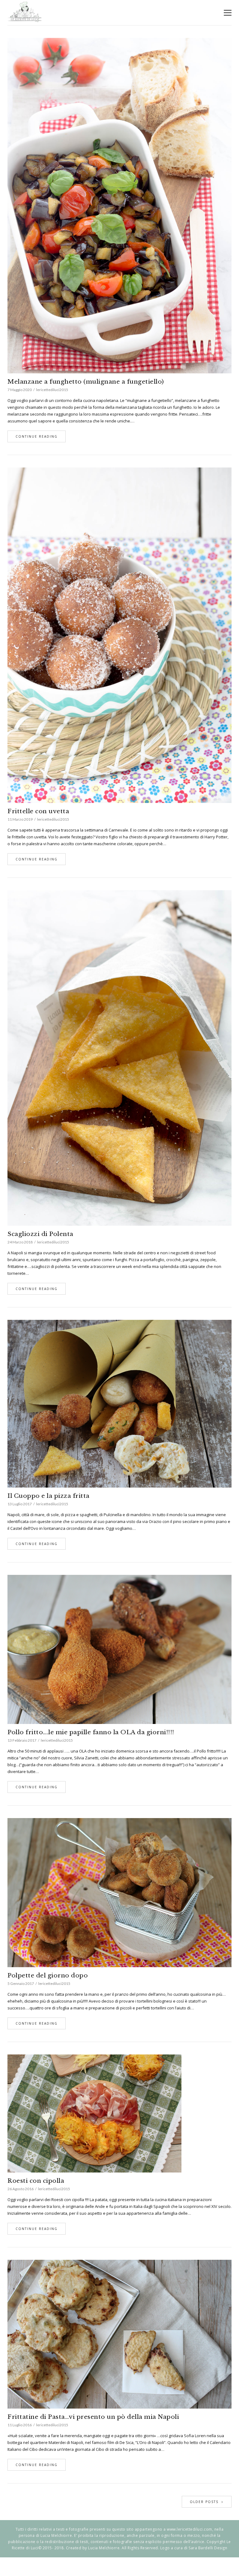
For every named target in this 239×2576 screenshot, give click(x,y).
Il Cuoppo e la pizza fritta (49, 1496)
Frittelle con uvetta (38, 811)
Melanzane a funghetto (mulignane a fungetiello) (86, 382)
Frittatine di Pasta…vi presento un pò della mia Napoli (93, 2417)
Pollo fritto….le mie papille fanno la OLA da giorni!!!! (91, 1732)
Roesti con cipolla (36, 2181)
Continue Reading (37, 436)
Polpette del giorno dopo (48, 1975)
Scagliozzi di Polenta (40, 1234)
